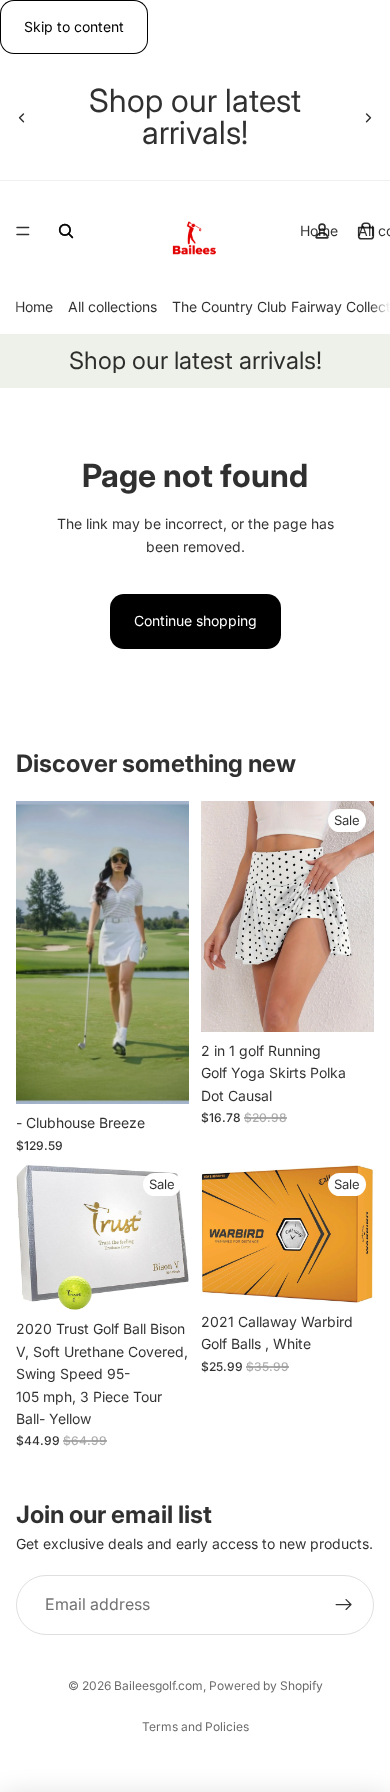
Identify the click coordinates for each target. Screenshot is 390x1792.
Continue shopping (195, 620)
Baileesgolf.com (158, 1685)
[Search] (66, 231)
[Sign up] (344, 1606)
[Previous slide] (22, 117)
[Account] (322, 231)
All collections (112, 307)
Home (34, 307)
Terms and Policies (195, 1726)
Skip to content (74, 26)
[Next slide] (368, 117)
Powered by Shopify (266, 1685)
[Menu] (23, 232)
